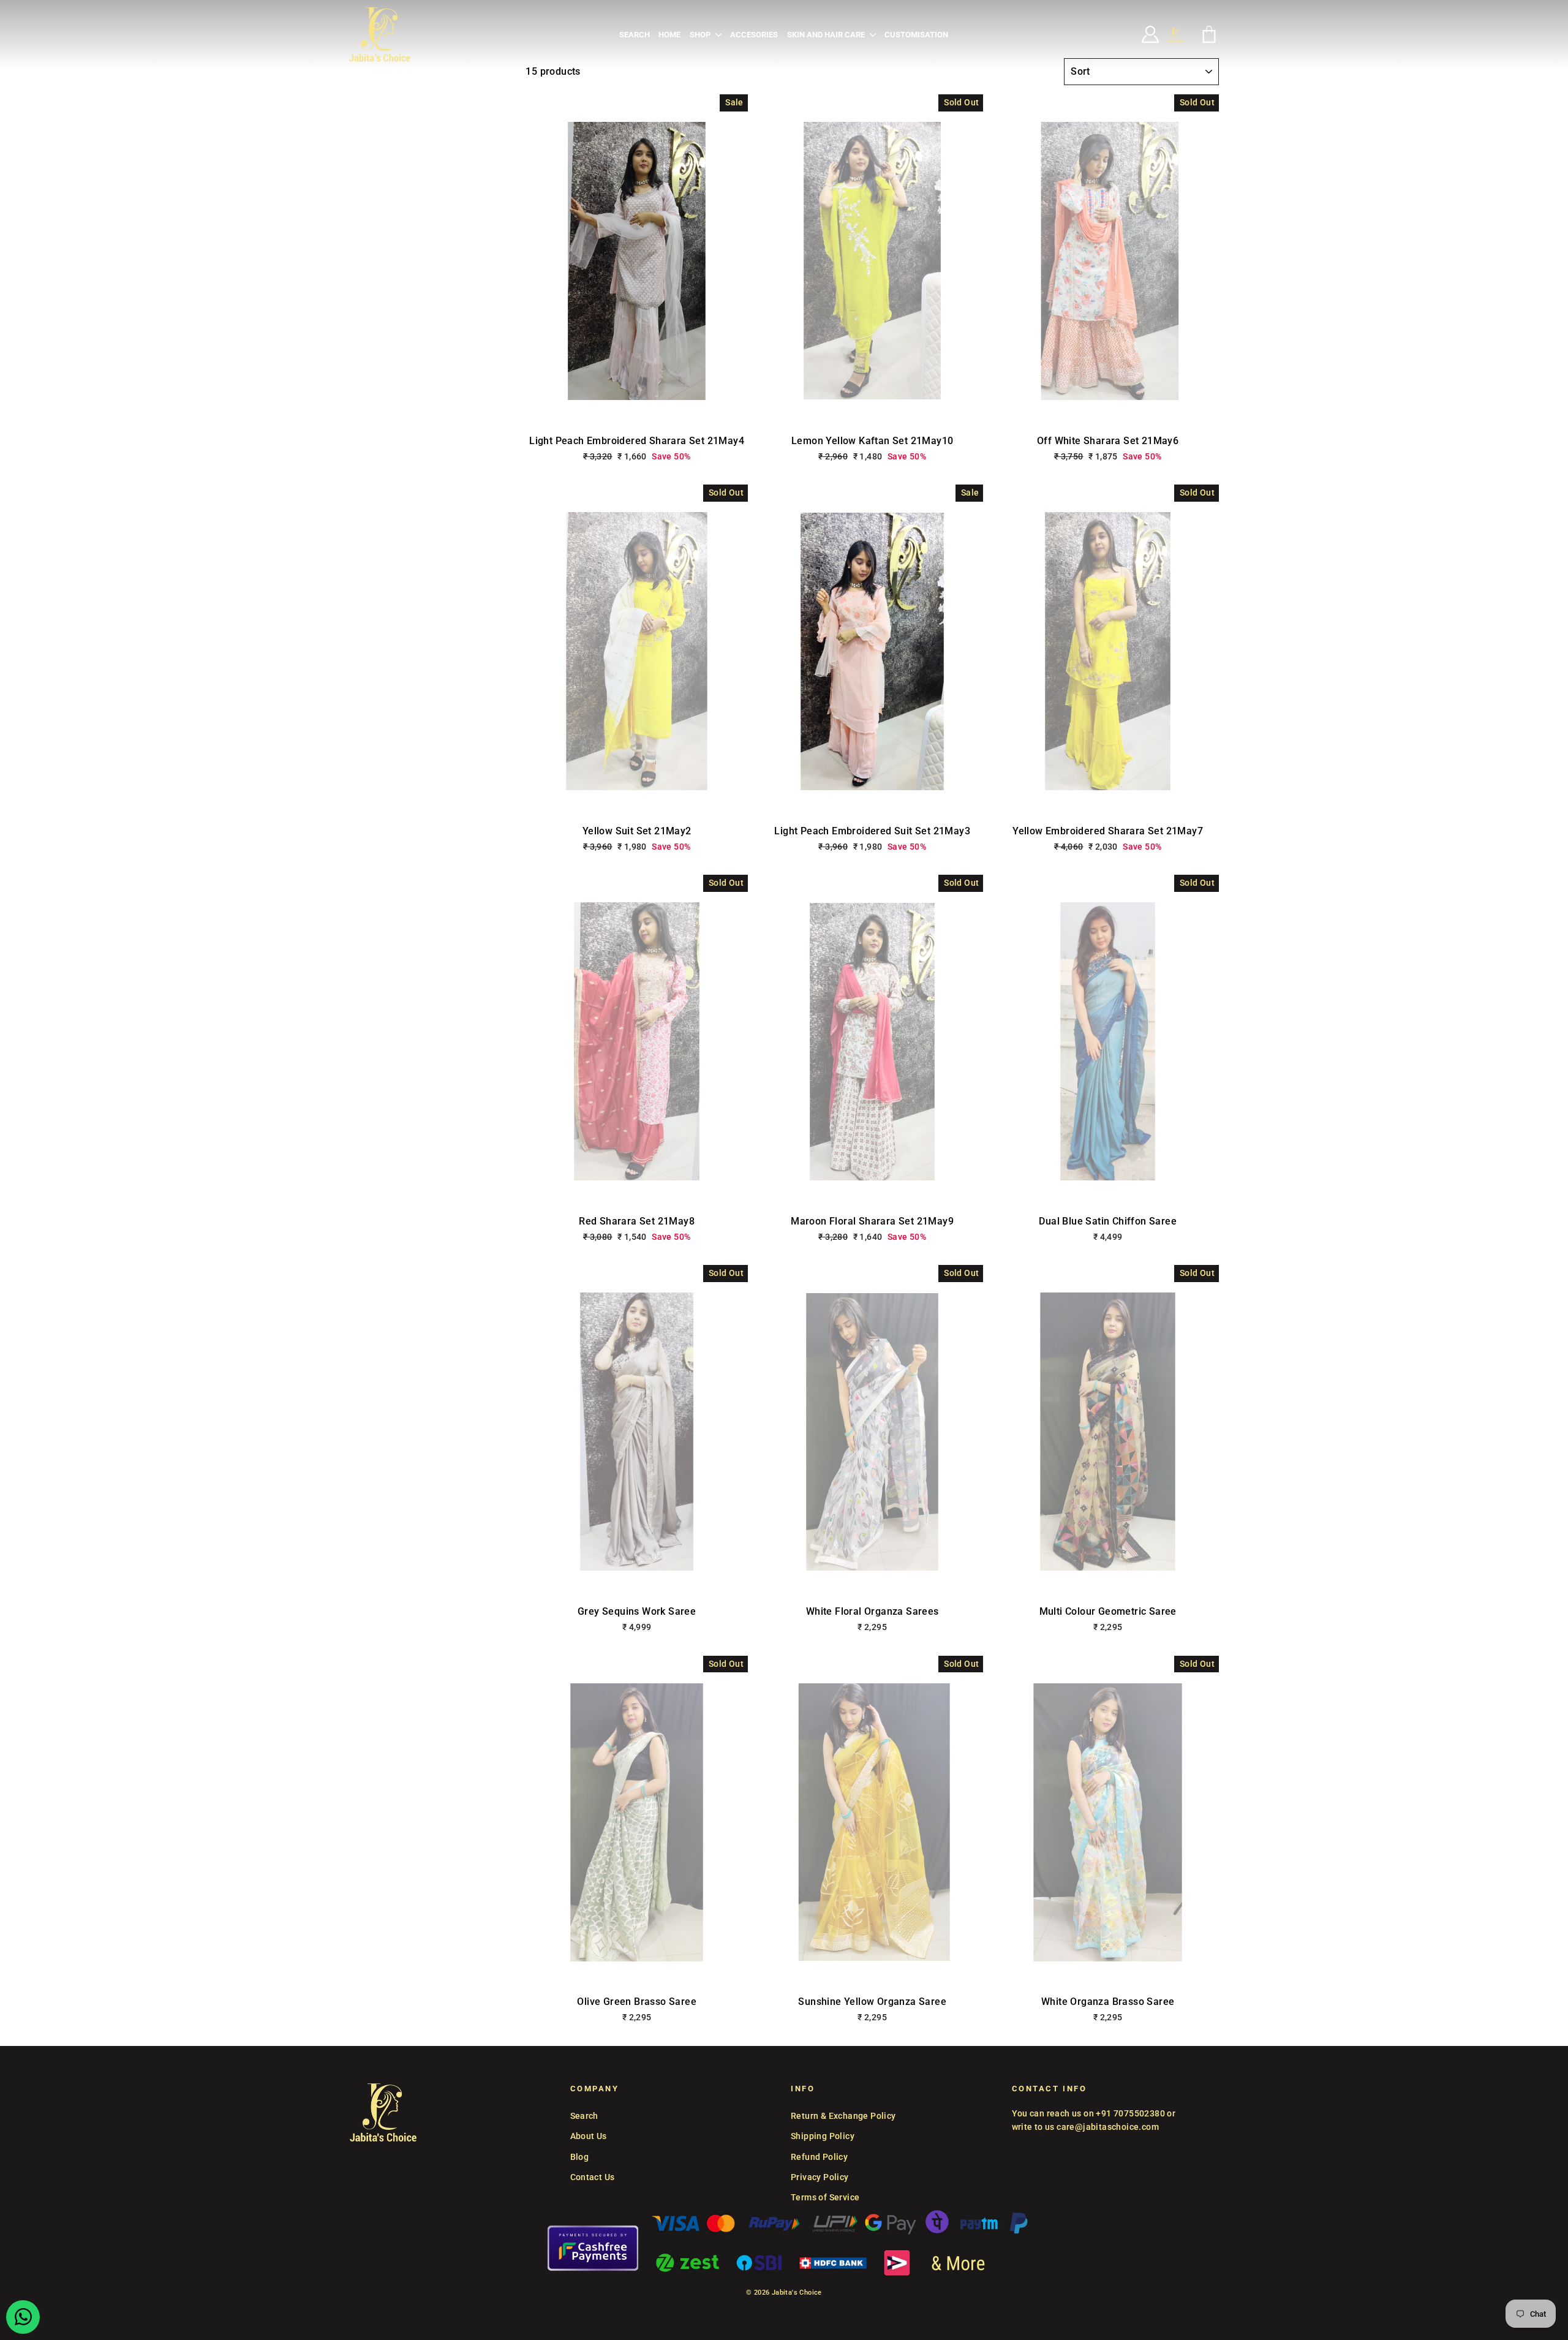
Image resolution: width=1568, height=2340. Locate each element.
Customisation (916, 35)
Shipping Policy (823, 2136)
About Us (589, 2136)
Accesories (754, 35)
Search (635, 35)
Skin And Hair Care (827, 35)
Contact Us (593, 2177)
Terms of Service (825, 2197)
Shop (701, 35)
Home (669, 35)
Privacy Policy (820, 2177)
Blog (580, 2157)
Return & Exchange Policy (843, 2116)
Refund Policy (819, 2157)
